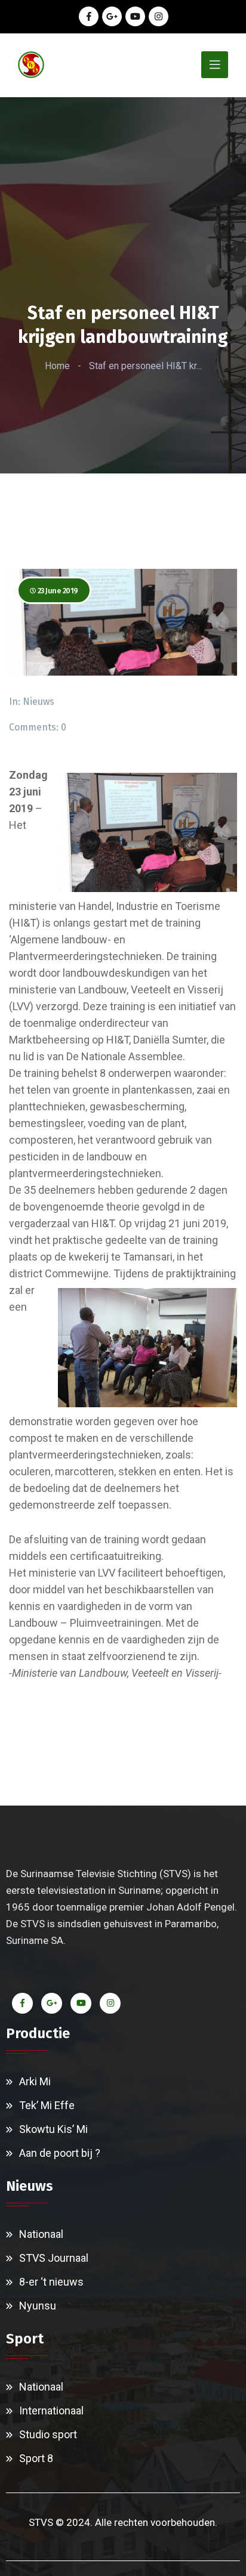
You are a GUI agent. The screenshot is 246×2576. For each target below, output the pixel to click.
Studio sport (48, 2434)
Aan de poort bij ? (60, 2153)
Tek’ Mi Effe (47, 2105)
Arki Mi (35, 2081)
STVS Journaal (54, 2258)
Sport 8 (36, 2458)
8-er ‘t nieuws (51, 2282)
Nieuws (39, 702)
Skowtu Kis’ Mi (53, 2129)
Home (57, 366)
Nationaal (41, 2234)
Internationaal (51, 2411)
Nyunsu (38, 2306)
